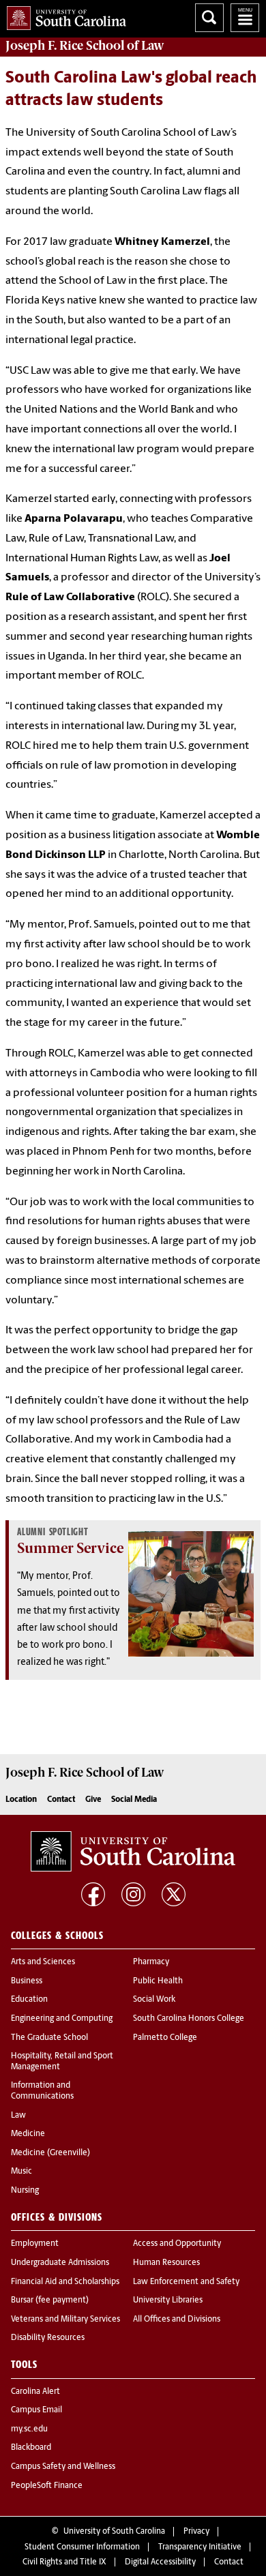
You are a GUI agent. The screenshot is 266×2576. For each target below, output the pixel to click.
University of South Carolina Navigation (245, 18)
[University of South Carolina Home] (63, 15)
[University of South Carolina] (133, 1852)
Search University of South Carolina (209, 18)
